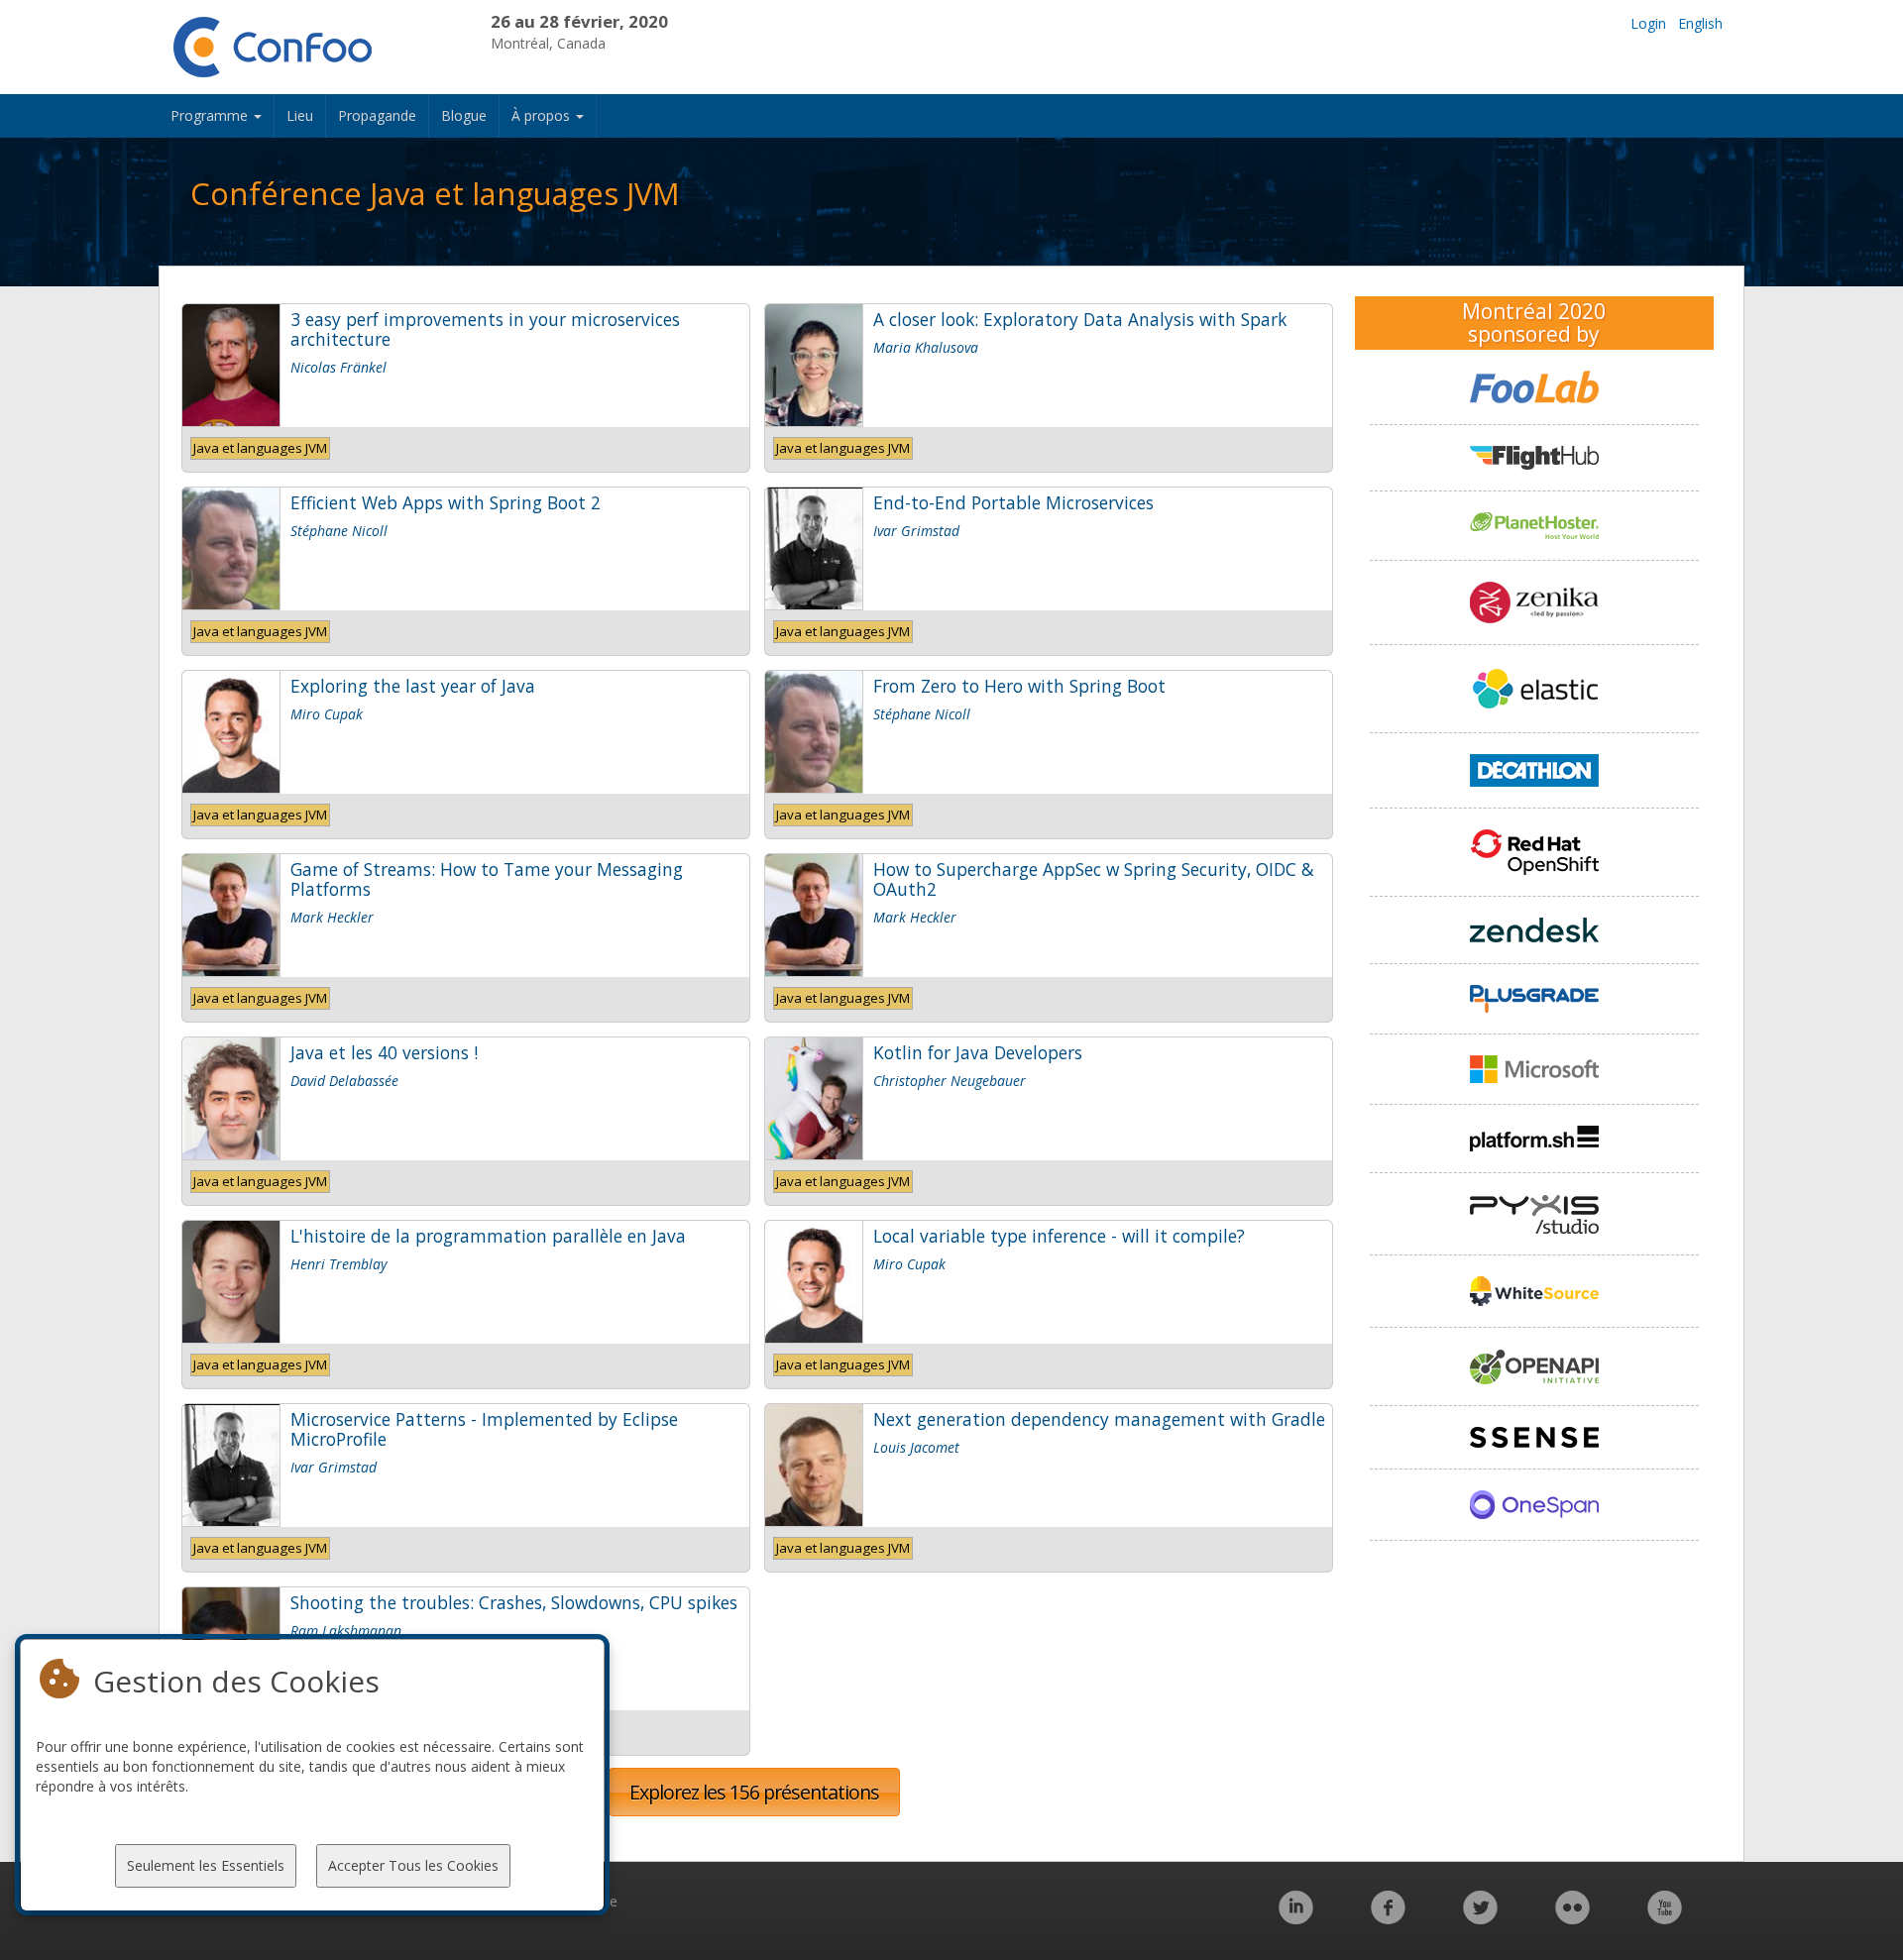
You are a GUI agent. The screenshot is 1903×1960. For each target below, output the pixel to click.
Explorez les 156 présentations (754, 1792)
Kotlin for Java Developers (978, 1052)
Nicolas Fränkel (338, 367)
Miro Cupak (327, 714)
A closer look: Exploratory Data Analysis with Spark (1080, 319)
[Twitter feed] (1480, 1918)
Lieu (300, 115)
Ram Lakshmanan (346, 1631)
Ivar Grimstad (916, 531)
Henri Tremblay (338, 1264)
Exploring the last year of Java (413, 686)
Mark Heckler (332, 917)
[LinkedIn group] (1296, 1918)
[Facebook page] (1388, 1918)
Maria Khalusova (926, 347)
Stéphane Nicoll (339, 531)
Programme (211, 115)
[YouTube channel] (1665, 1918)
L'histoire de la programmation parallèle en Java (488, 1236)
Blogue (464, 115)
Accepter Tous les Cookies (413, 1865)
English (1700, 23)
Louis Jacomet (916, 1447)
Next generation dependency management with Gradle (1099, 1419)
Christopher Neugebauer (950, 1081)
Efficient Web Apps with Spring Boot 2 (446, 502)
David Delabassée (344, 1081)
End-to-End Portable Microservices (1013, 502)
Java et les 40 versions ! (384, 1052)
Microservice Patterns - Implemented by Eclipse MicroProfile (484, 1429)
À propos (543, 115)
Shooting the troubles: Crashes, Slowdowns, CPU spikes (514, 1602)
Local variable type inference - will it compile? (1059, 1236)
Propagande (377, 115)
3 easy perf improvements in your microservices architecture (485, 329)
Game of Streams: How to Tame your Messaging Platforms (487, 879)
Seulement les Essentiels (206, 1865)
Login (1648, 23)
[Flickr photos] (1572, 1918)
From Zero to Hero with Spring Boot (1019, 686)
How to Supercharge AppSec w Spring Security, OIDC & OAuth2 (1094, 879)
